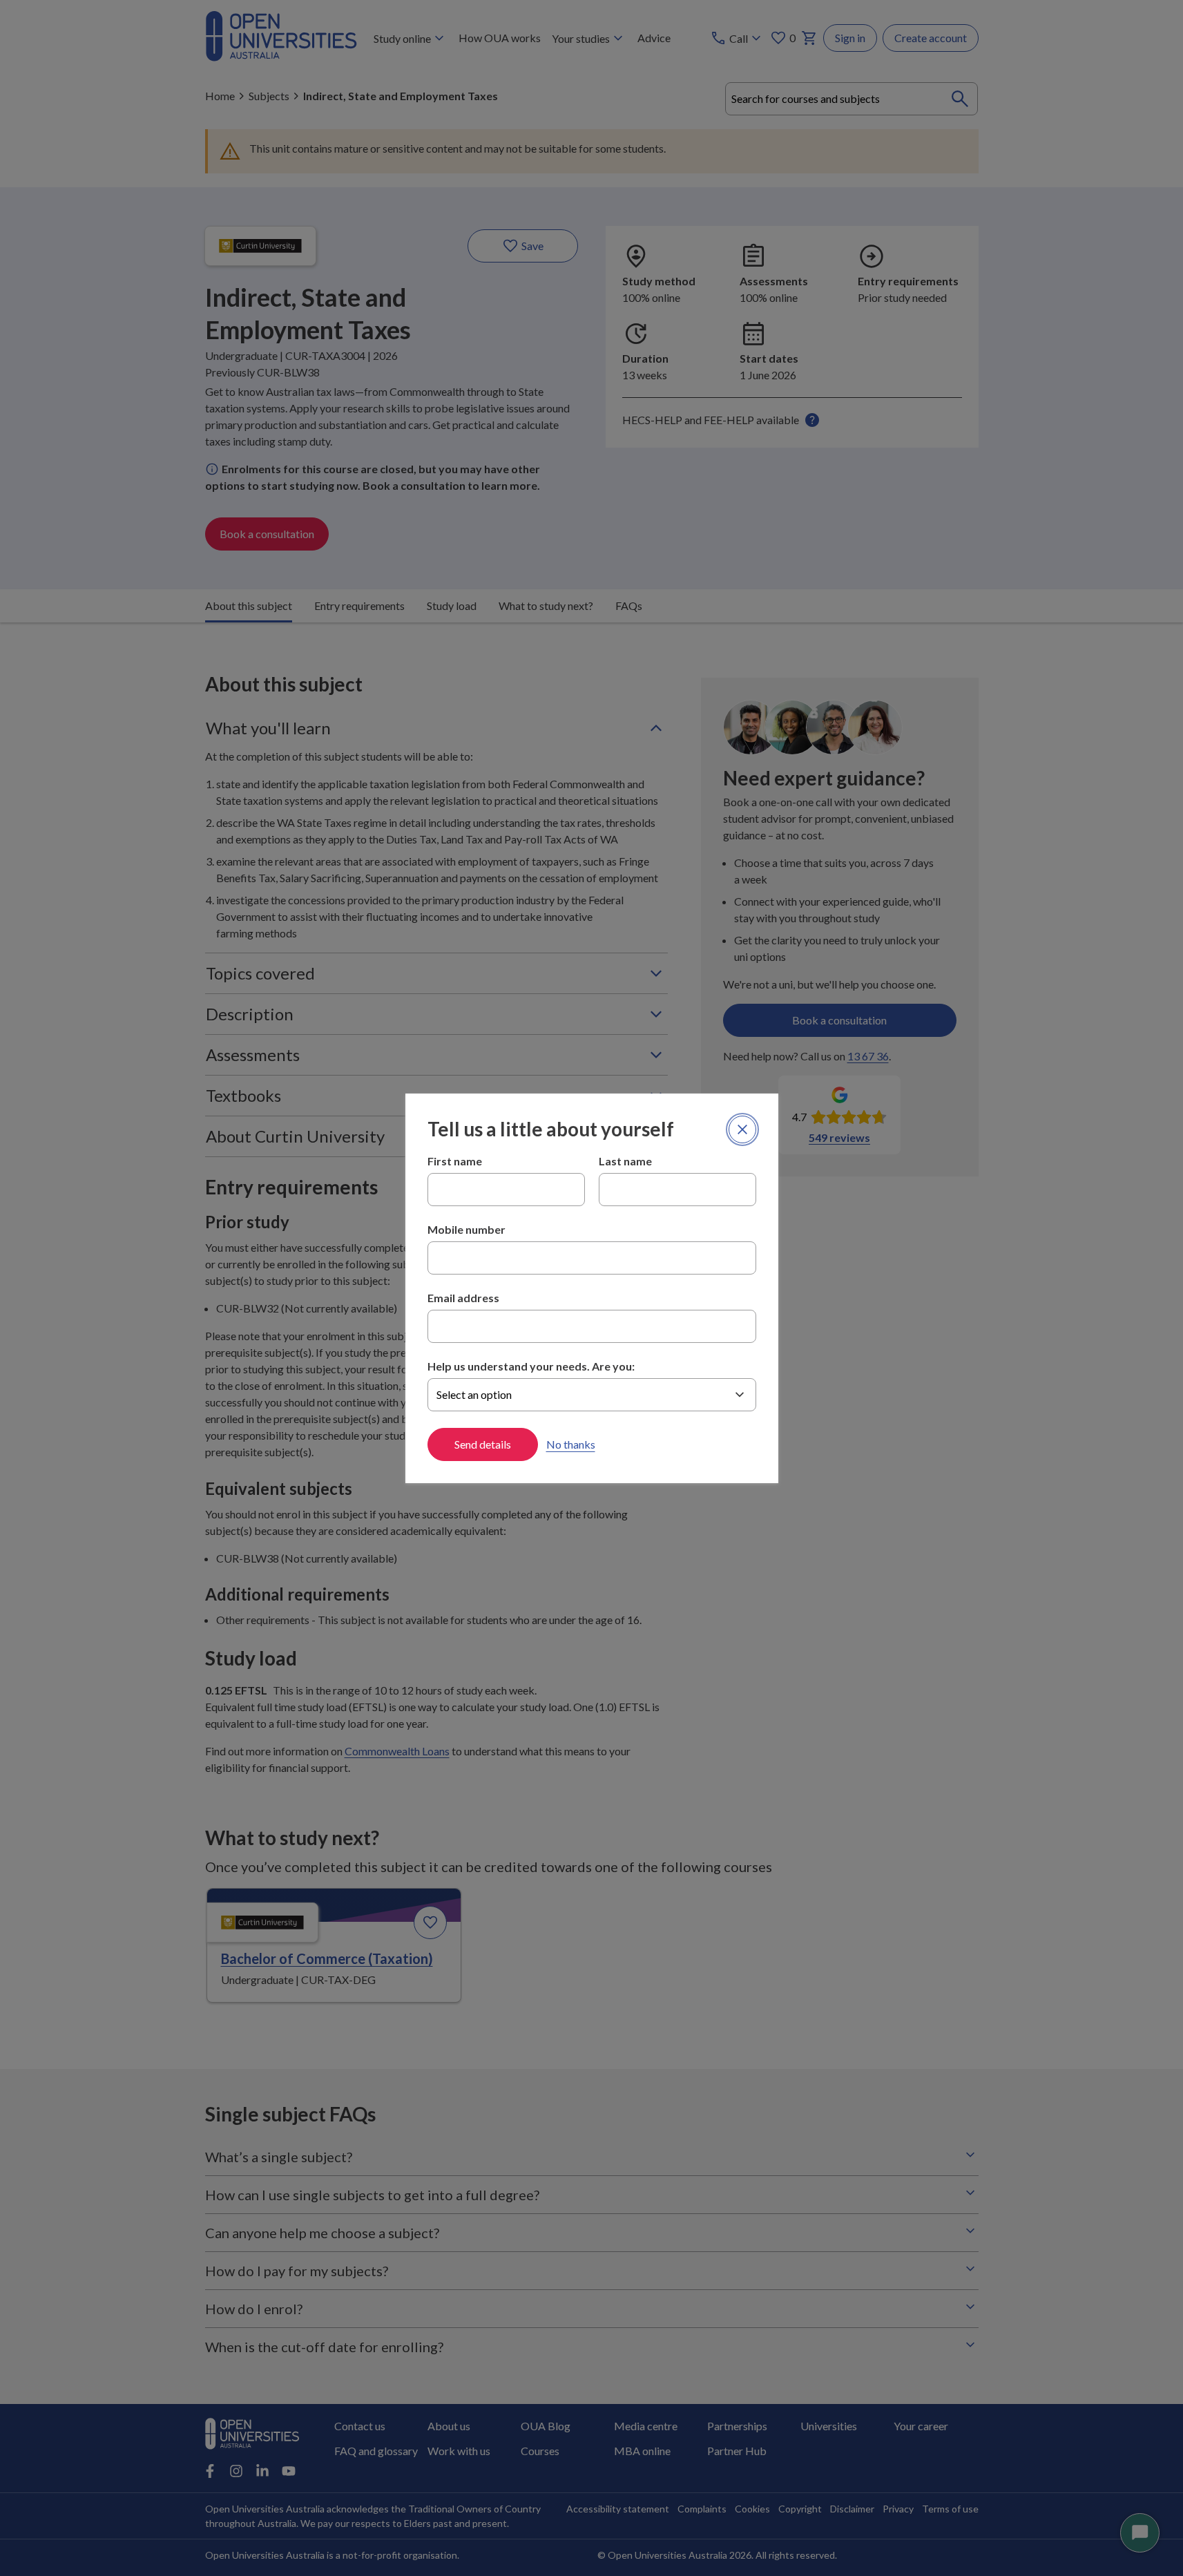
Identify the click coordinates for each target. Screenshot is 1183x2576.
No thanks (571, 1444)
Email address (463, 1298)
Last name (625, 1161)
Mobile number (467, 1229)
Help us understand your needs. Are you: (531, 1366)
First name (455, 1161)
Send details (483, 1444)
